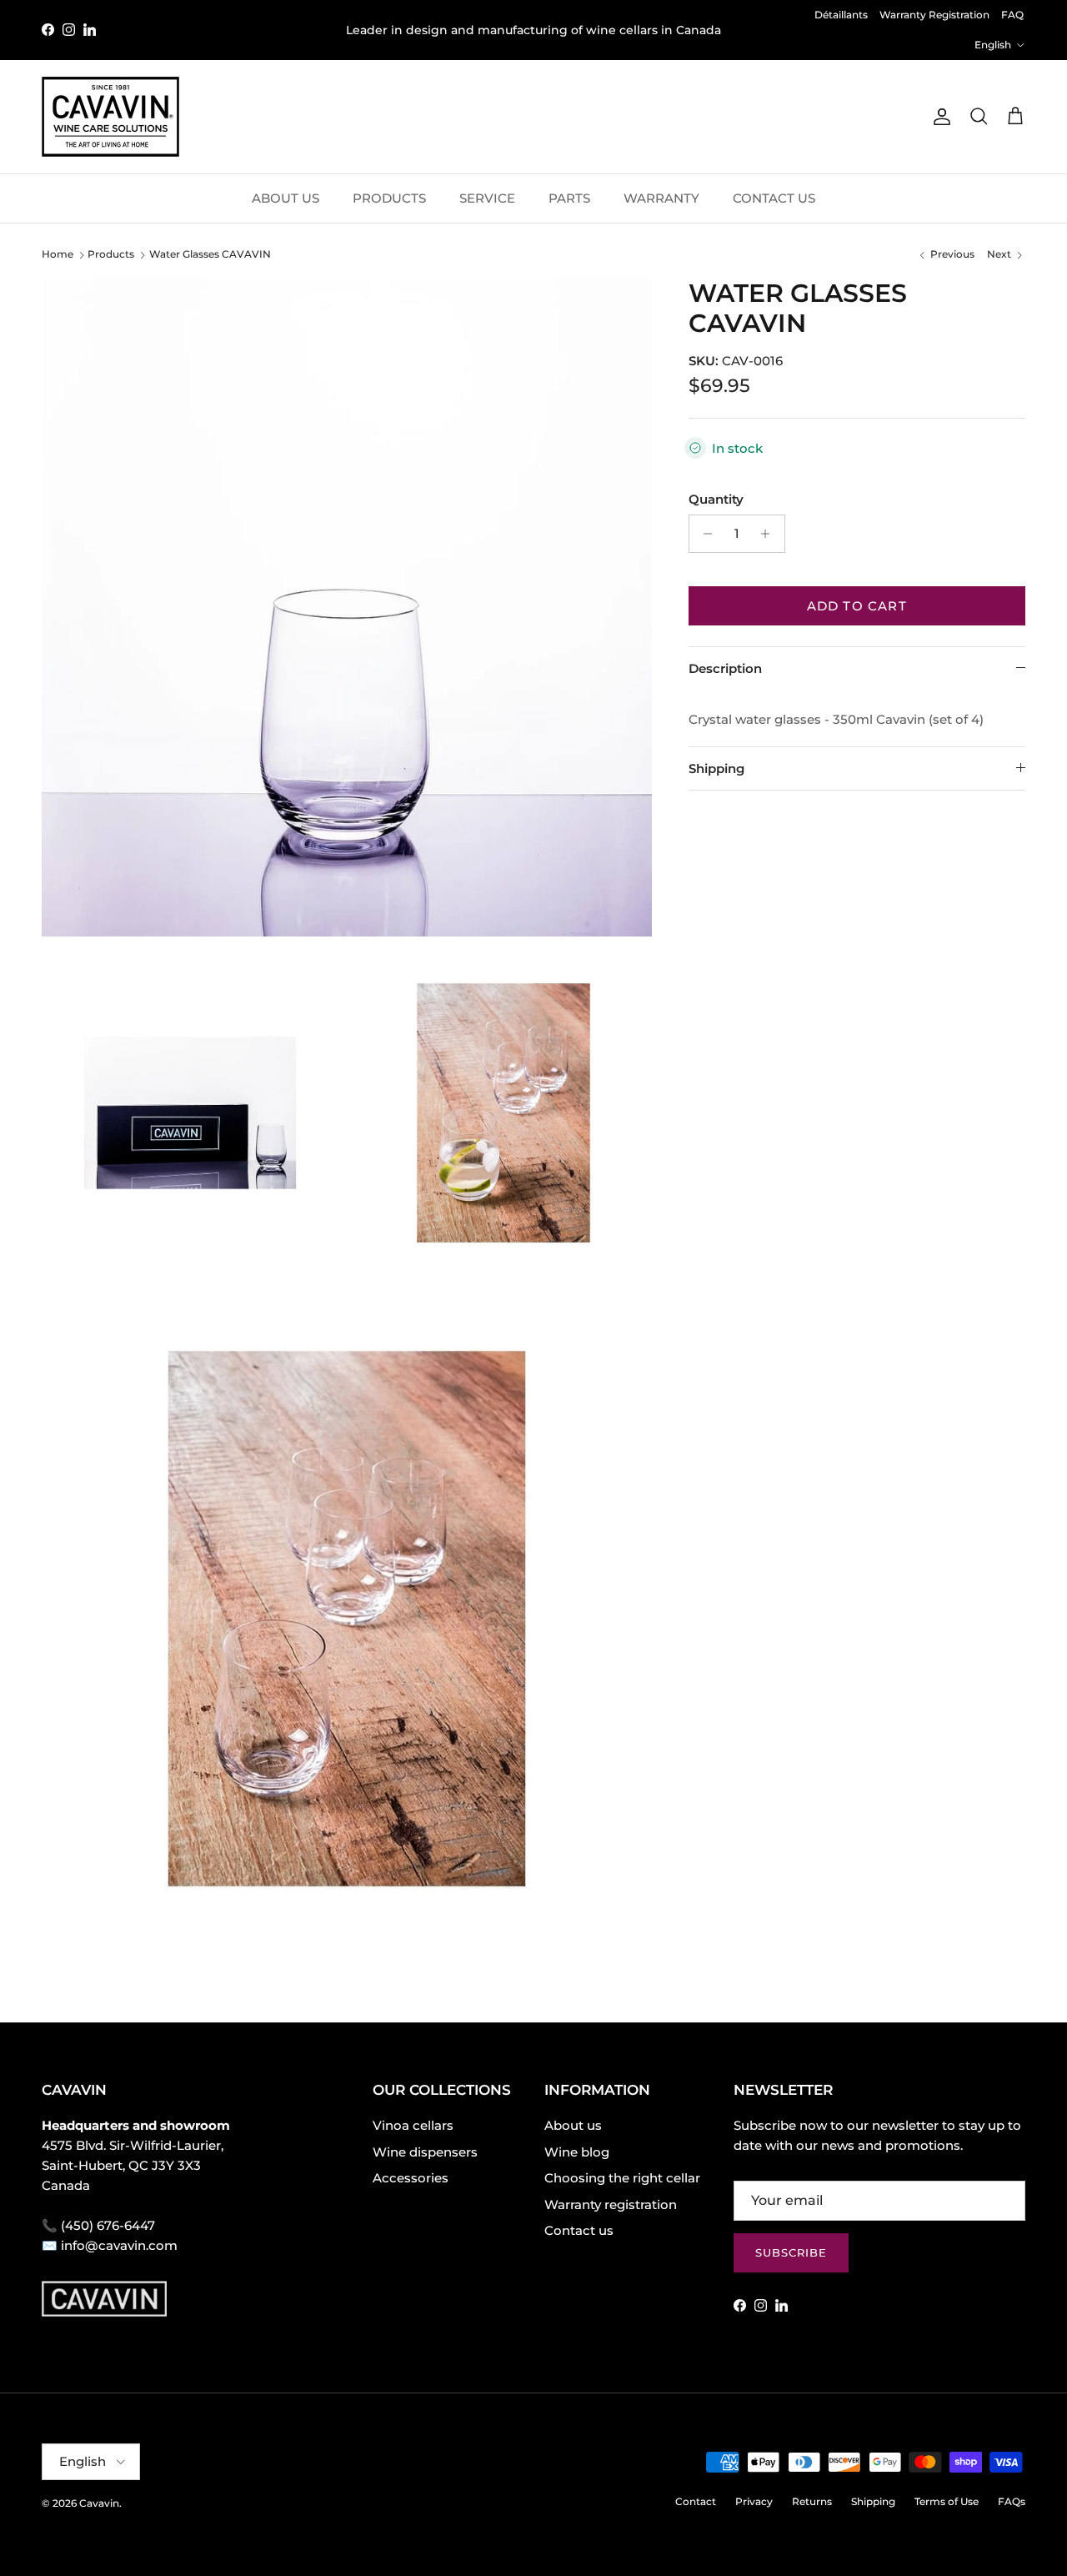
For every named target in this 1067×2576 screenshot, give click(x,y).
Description (725, 668)
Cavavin (99, 2503)
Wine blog (577, 2152)
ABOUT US (286, 198)
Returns (812, 2501)
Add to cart (857, 606)
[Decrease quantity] (704, 534)
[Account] (939, 117)
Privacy (754, 2501)
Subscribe (791, 2252)
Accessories (411, 2178)
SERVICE (487, 198)
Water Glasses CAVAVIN (210, 254)
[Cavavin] (110, 117)
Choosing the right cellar (622, 2178)
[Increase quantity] (770, 534)
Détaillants (841, 15)
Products (111, 254)
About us (573, 2125)
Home (58, 254)
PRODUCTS (389, 198)
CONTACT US (774, 198)
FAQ (1012, 15)
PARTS (569, 198)
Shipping (716, 768)
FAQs (1012, 2501)
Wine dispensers (425, 2152)
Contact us (579, 2230)
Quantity (716, 499)
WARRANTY (661, 198)
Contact (696, 2501)
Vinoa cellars (413, 2125)
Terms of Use (947, 2501)
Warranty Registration (934, 15)
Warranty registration (611, 2204)
